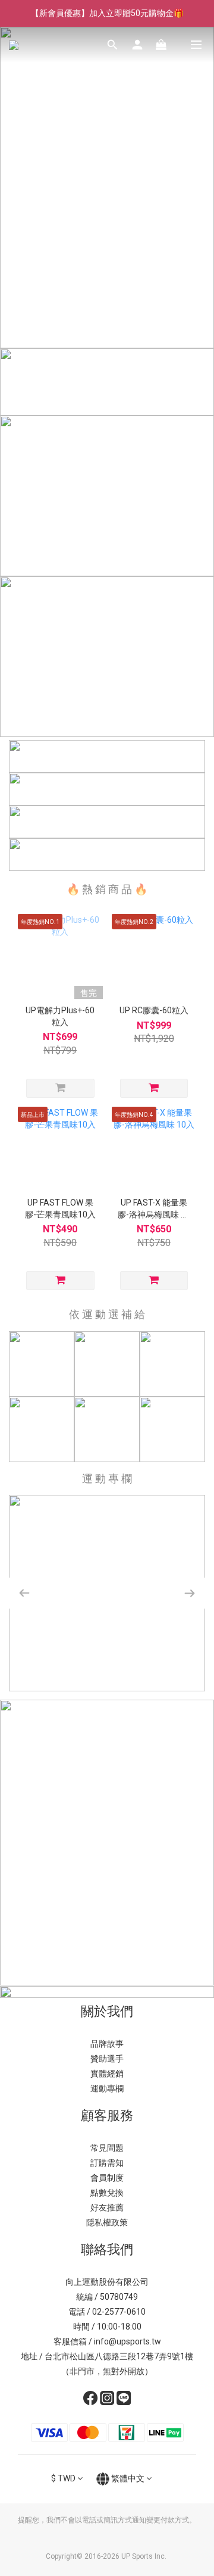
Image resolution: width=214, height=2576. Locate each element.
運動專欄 (107, 2088)
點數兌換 (107, 2193)
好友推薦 (107, 2207)
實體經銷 (107, 2074)
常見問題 (107, 2148)
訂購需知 (107, 2163)
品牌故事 (107, 2044)
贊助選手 (107, 2059)
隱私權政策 (107, 2222)
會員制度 (107, 2178)
